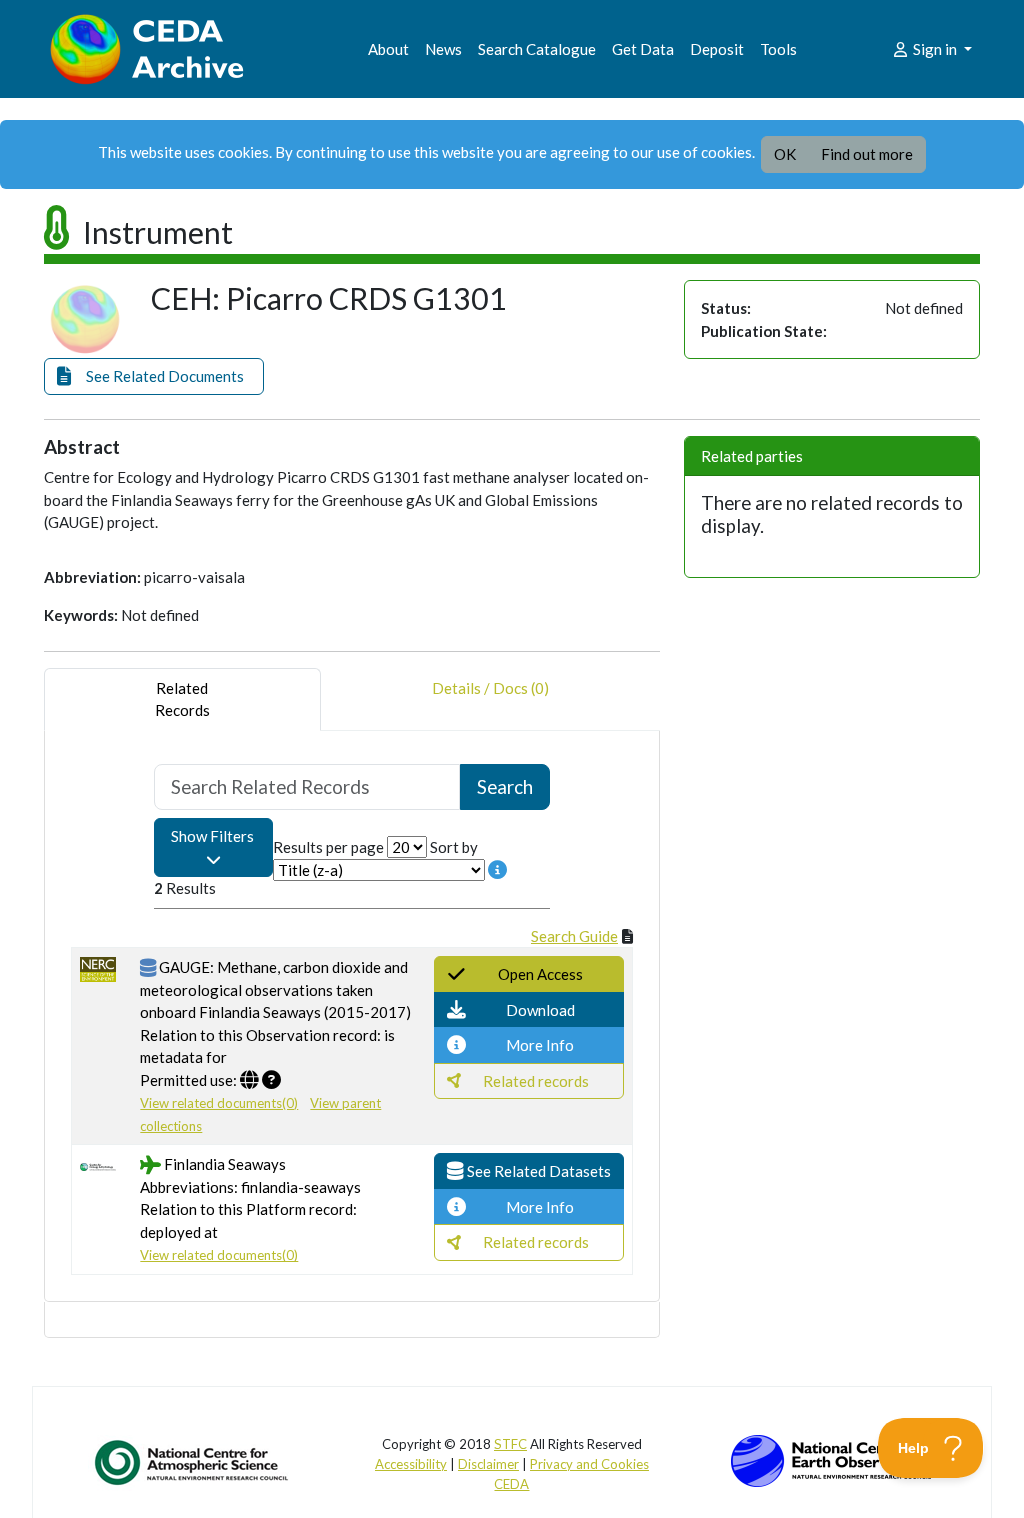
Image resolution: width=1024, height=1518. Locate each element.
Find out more (867, 154)
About (388, 49)
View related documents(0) (219, 1103)
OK (785, 154)
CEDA (511, 1484)
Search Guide (574, 936)
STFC (510, 1444)
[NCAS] (193, 1462)
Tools (778, 49)
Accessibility (411, 1464)
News (443, 49)
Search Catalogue (537, 49)
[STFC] (831, 1459)
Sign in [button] (935, 49)
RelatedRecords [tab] (182, 699)
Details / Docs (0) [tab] (490, 688)
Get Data (643, 49)
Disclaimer (488, 1464)
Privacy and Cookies (589, 1464)
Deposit (717, 49)
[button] (154, 376)
